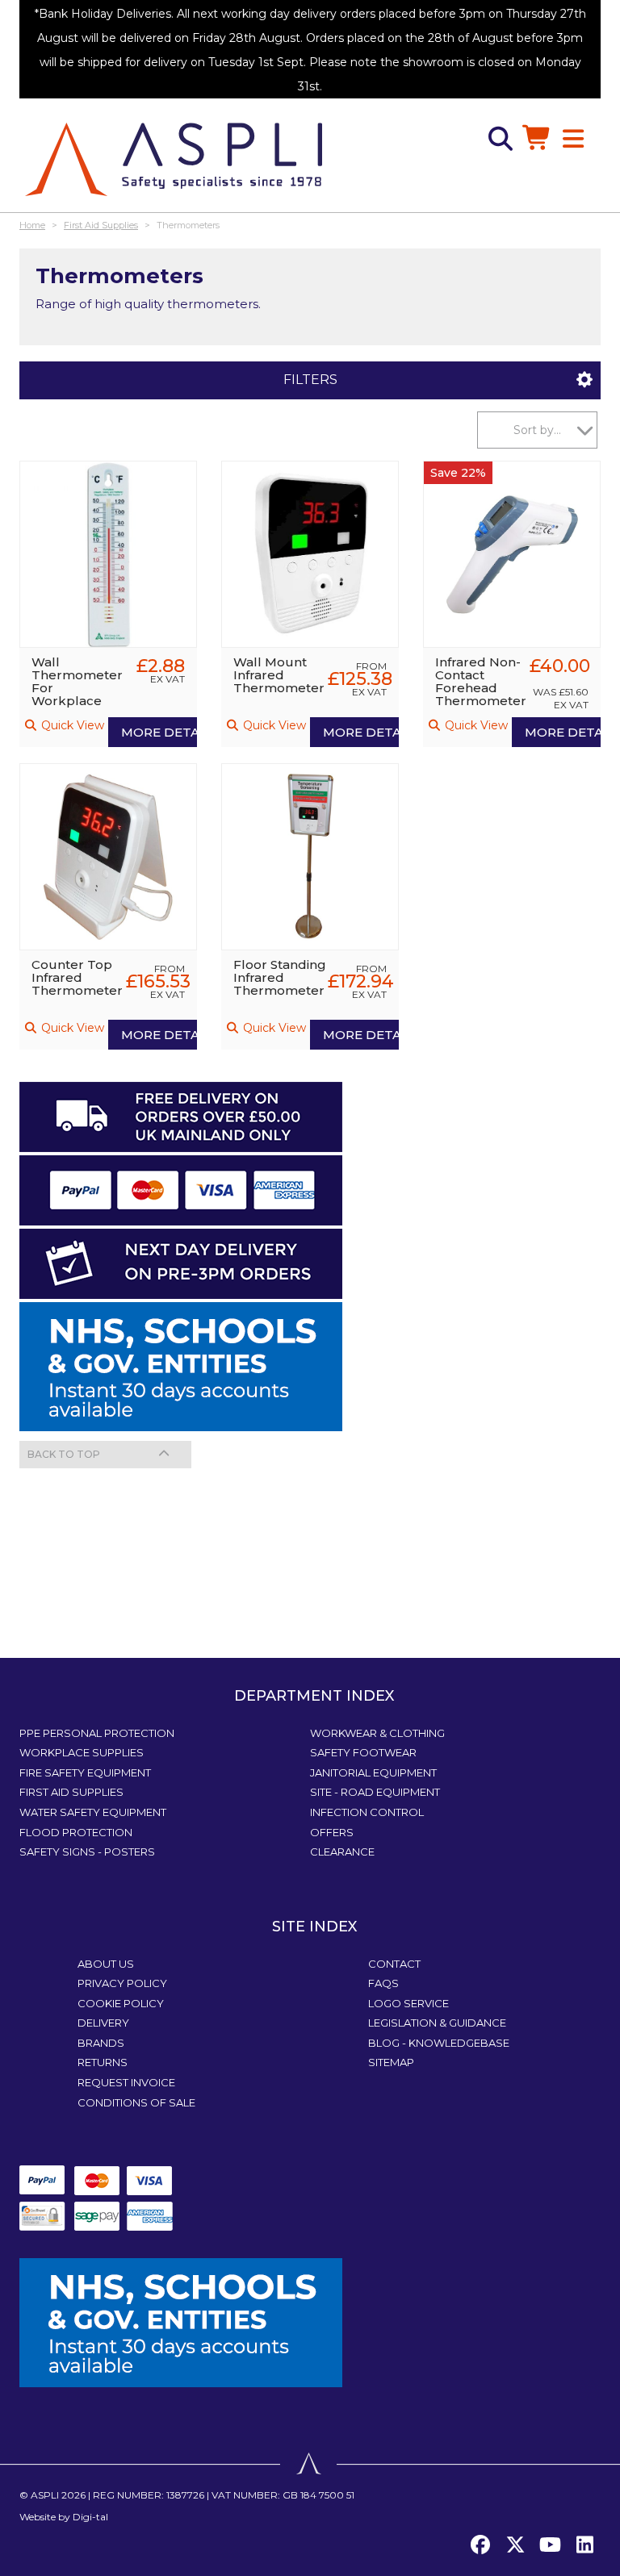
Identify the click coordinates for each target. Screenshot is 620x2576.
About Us (106, 1964)
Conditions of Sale (136, 2102)
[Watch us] (550, 2545)
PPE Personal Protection (97, 1733)
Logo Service (408, 2003)
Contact (394, 1964)
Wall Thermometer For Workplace (77, 681)
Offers (332, 1832)
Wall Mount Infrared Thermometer (279, 675)
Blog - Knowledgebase (439, 2043)
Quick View (71, 725)
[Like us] (480, 2545)
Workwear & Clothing (377, 1733)
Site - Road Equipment (375, 1792)
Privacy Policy (122, 1983)
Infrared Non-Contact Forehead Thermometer (481, 681)
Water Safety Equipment (93, 1812)
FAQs (383, 1983)
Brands (101, 2043)
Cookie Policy (121, 2003)
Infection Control (367, 1812)
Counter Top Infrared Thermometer (77, 977)
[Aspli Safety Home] (174, 158)
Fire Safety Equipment (85, 1772)
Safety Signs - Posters (87, 1852)
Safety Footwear (363, 1752)
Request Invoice (126, 2082)
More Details (159, 732)
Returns (103, 2062)
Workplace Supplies (82, 1752)
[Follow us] (515, 2545)
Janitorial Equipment (373, 1772)
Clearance (342, 1852)
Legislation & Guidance (437, 2023)
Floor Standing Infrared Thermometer (280, 977)
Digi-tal (90, 2517)
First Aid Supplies (71, 1792)
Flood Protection (76, 1832)
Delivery (103, 2023)
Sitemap (391, 2062)
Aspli (45, 2495)
